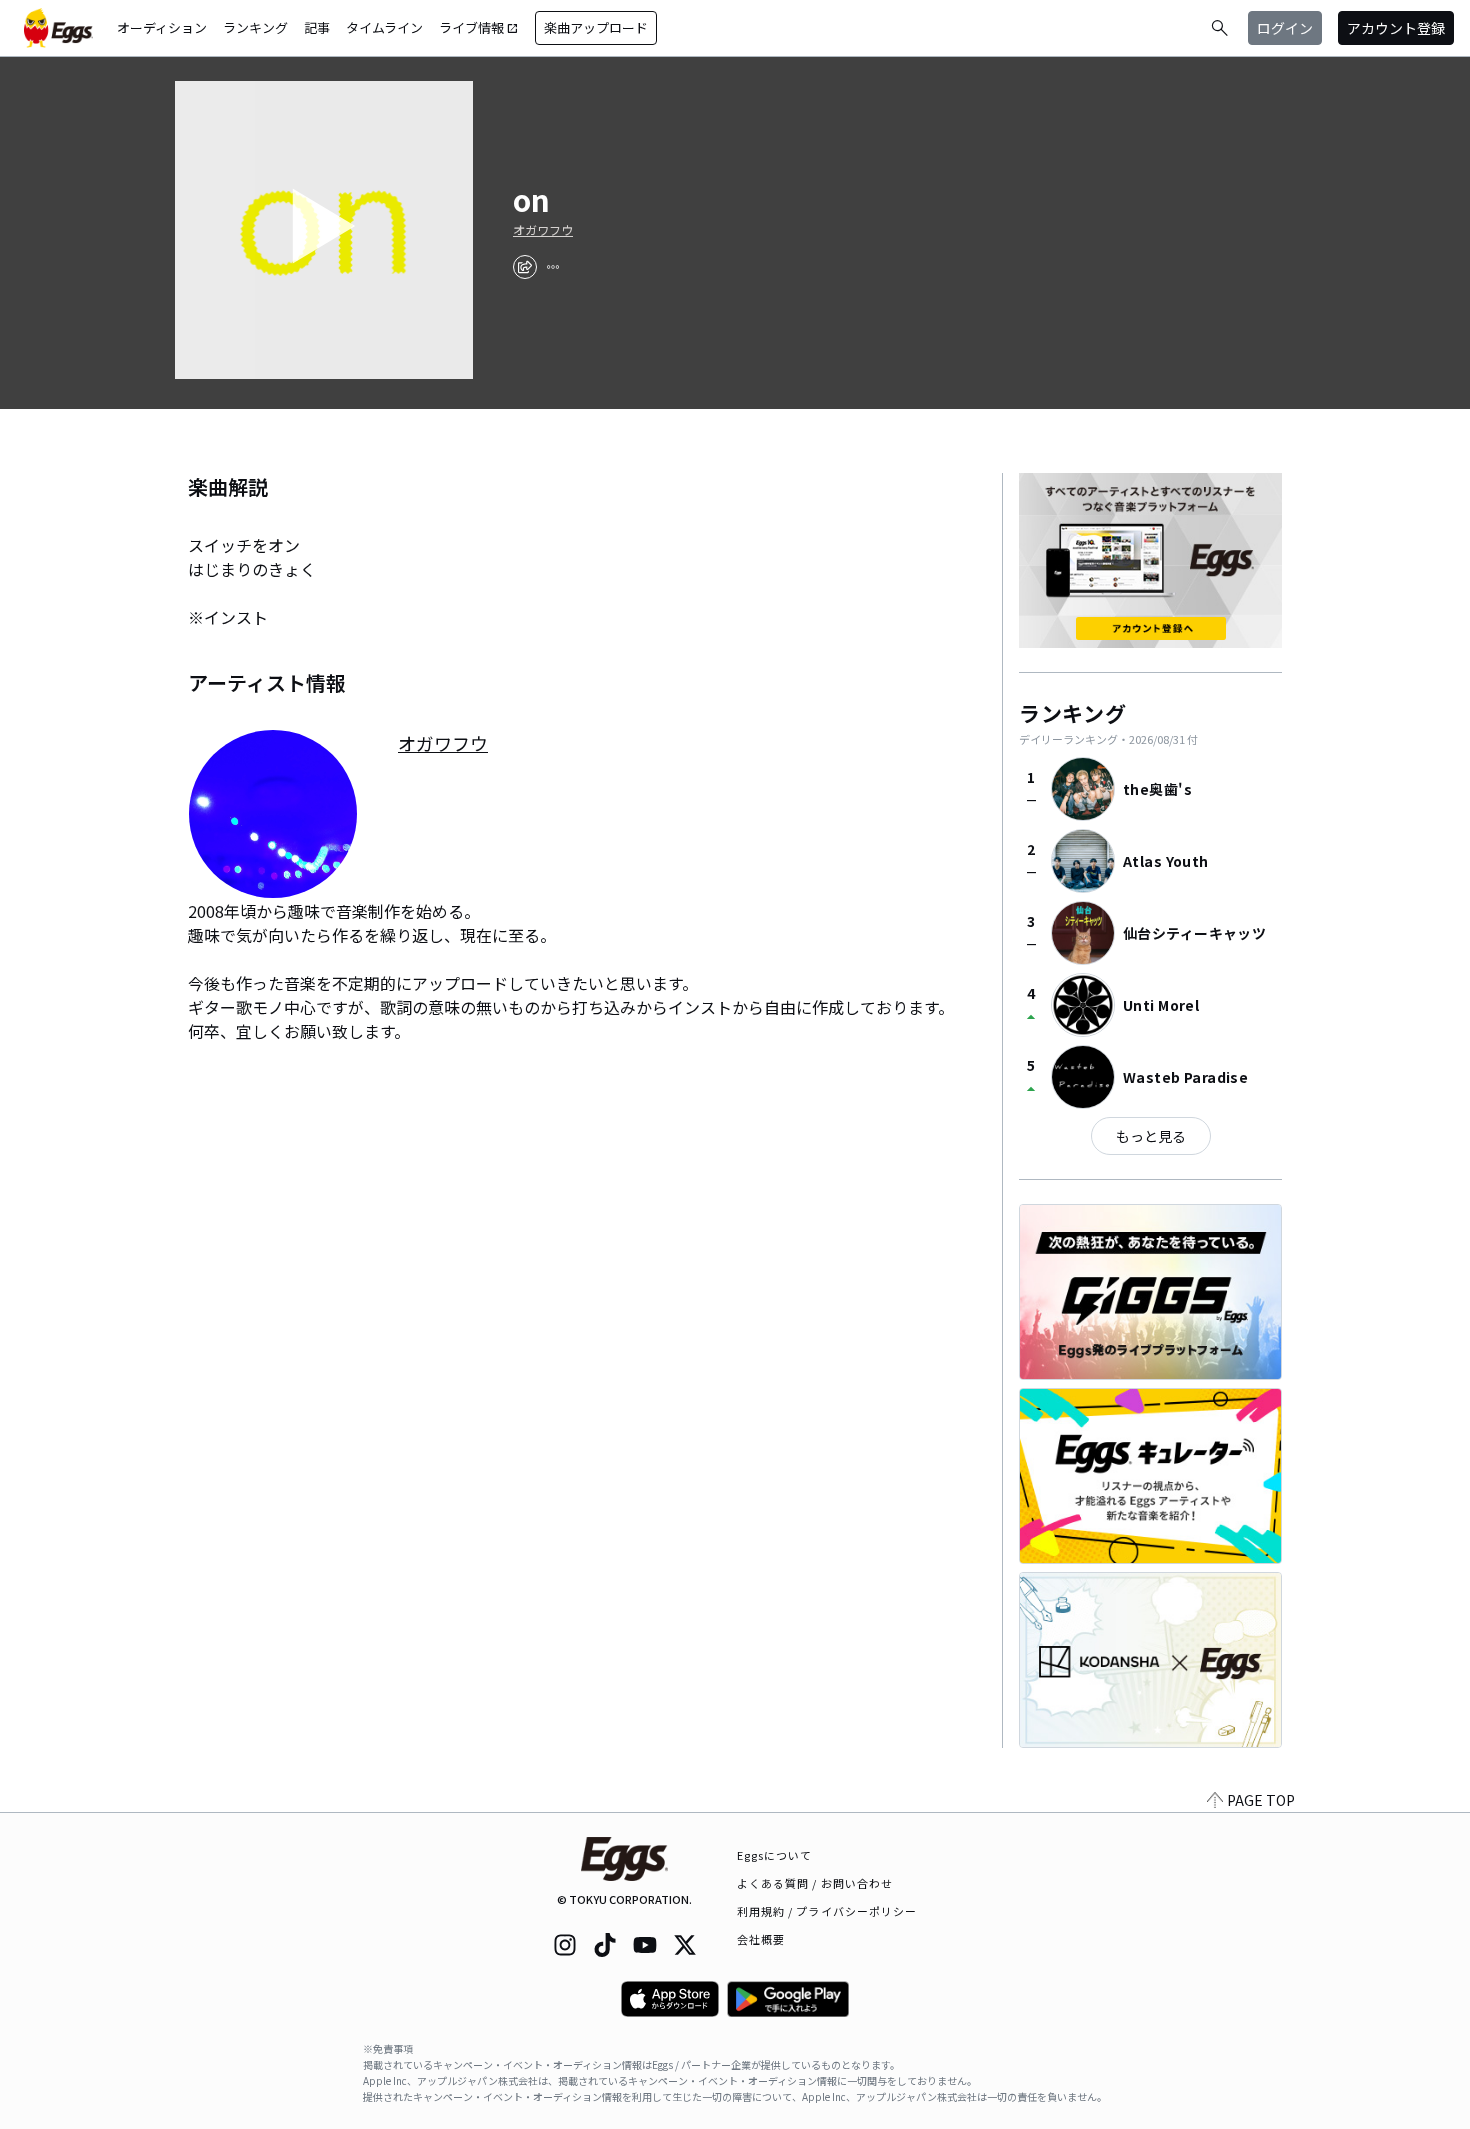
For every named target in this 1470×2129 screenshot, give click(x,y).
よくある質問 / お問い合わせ (815, 1883)
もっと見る (1151, 1136)
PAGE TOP (1261, 1800)
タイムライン (384, 27)
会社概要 (761, 1939)
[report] (553, 267)
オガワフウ (543, 230)
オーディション (162, 27)
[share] (525, 267)
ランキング (255, 27)
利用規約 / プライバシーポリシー (827, 1911)
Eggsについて (775, 1855)
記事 (317, 27)
